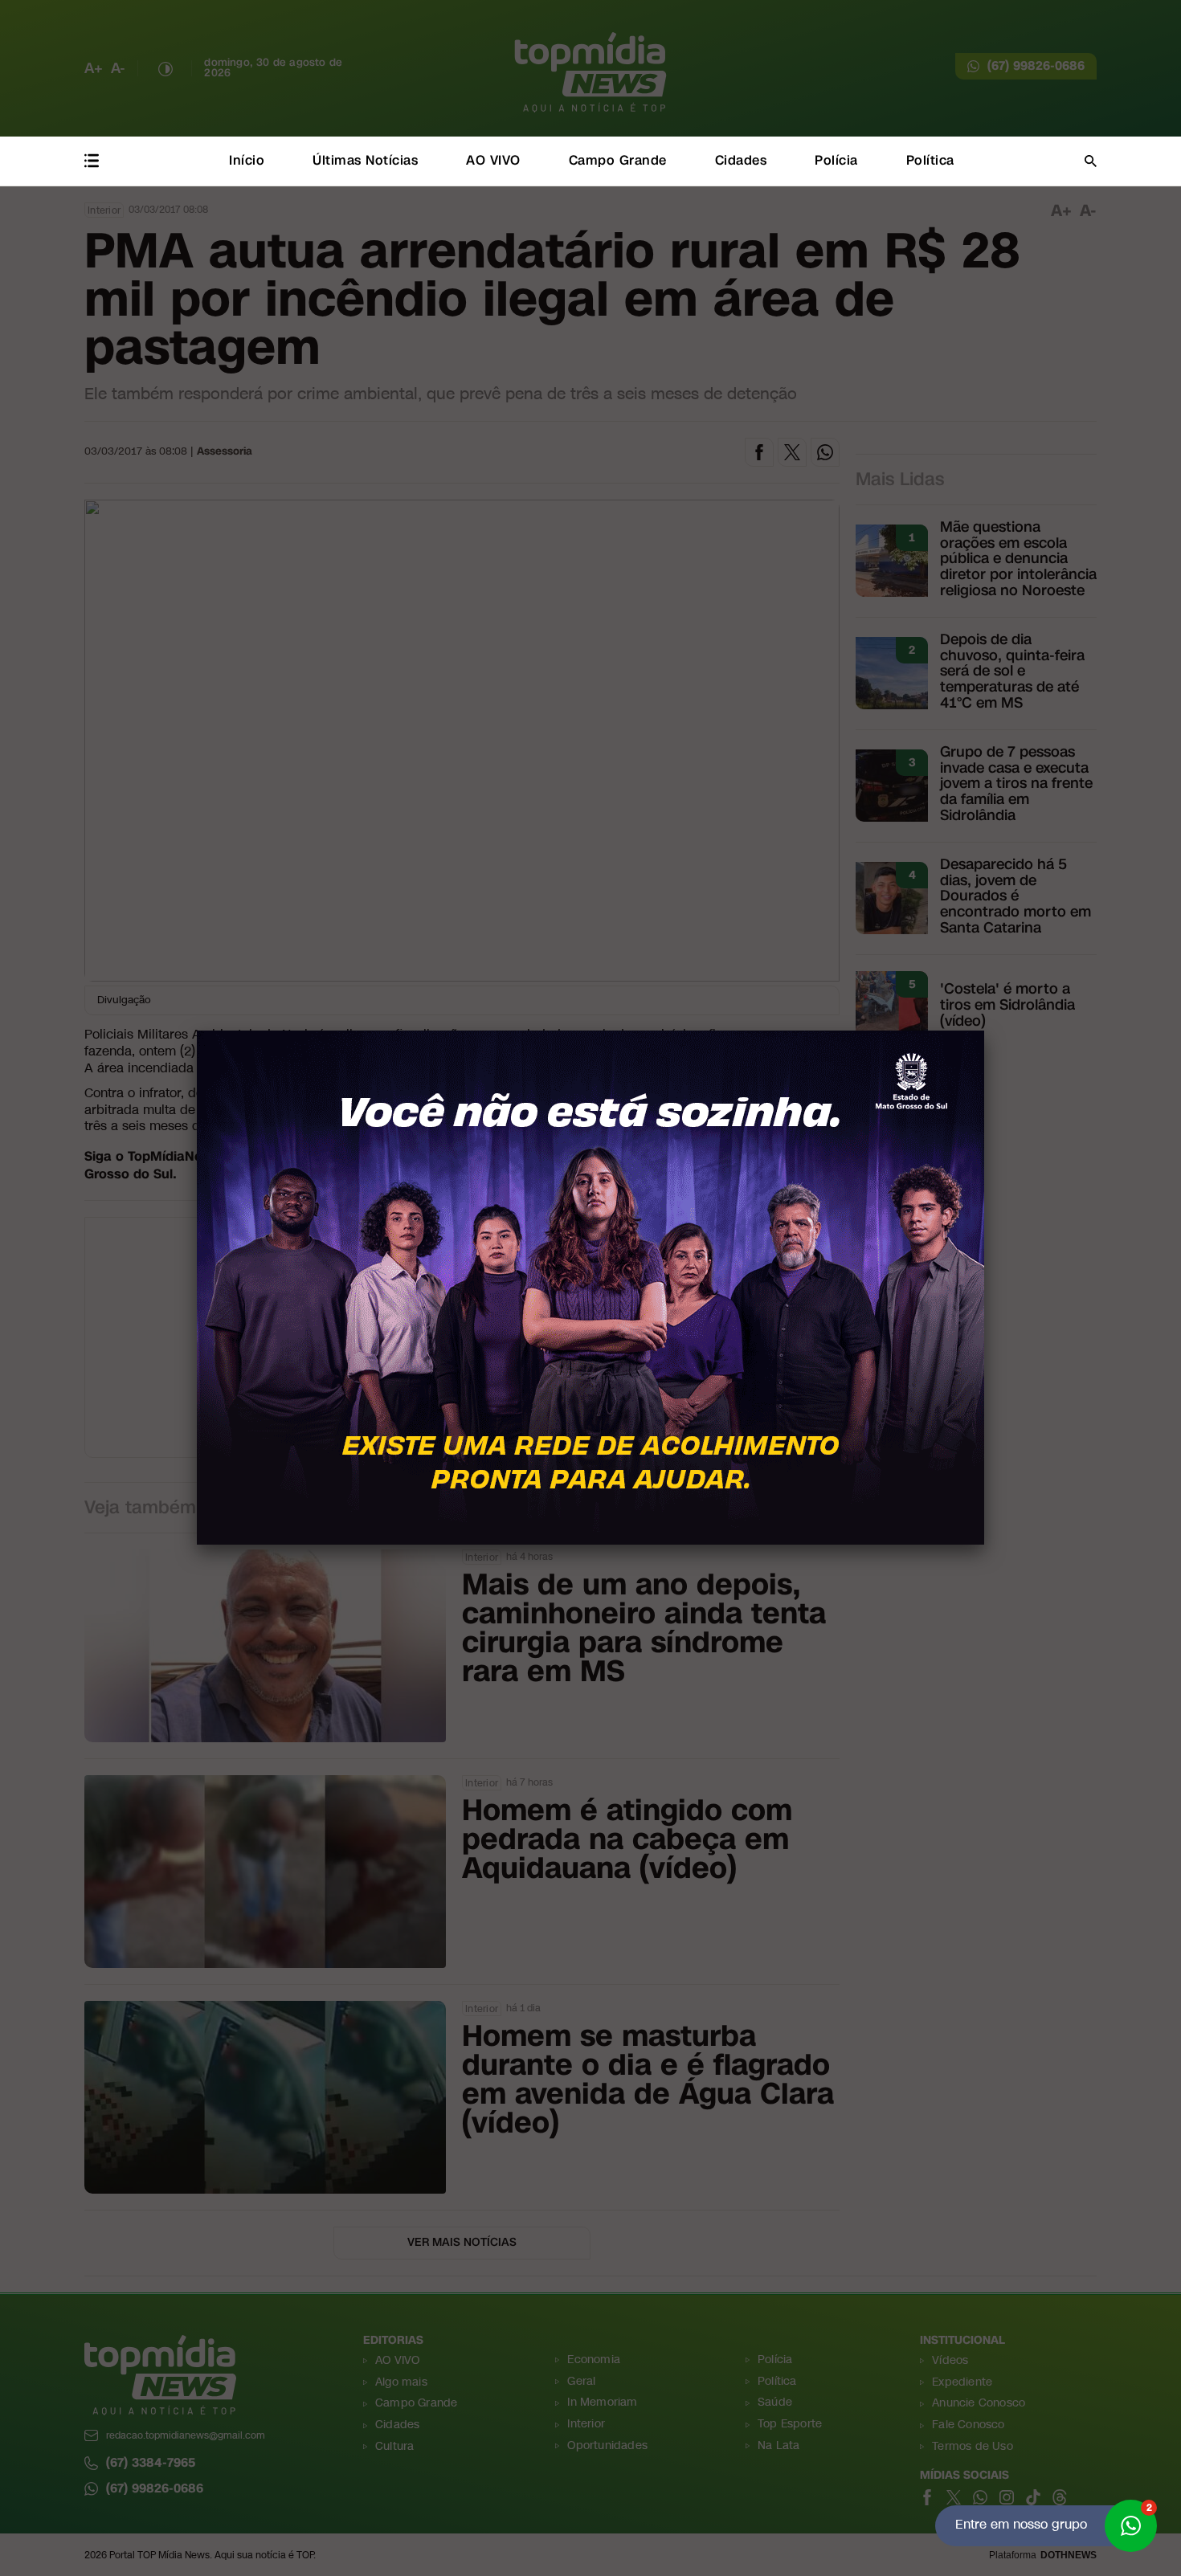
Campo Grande (618, 160)
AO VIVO (493, 160)
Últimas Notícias (365, 160)
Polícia (836, 160)
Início (247, 160)
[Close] (984, 1031)
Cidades (741, 160)
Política (930, 160)
